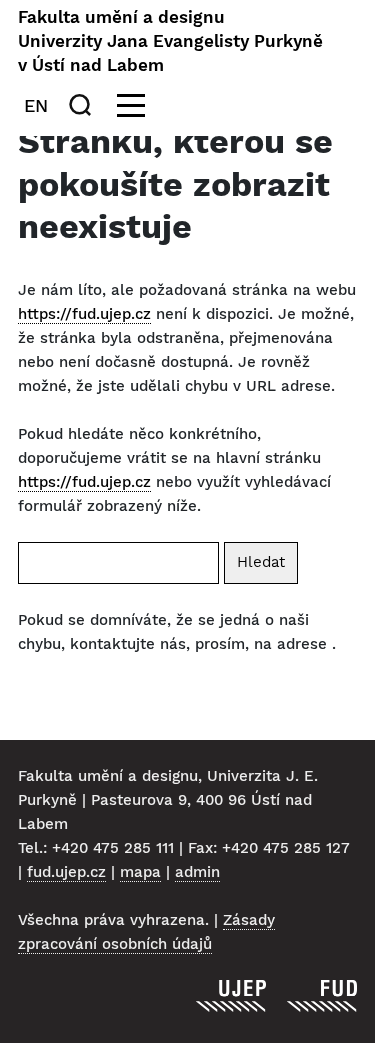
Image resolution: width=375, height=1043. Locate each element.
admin (197, 872)
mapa (140, 872)
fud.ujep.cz (66, 872)
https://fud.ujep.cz (84, 314)
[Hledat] (84, 105)
